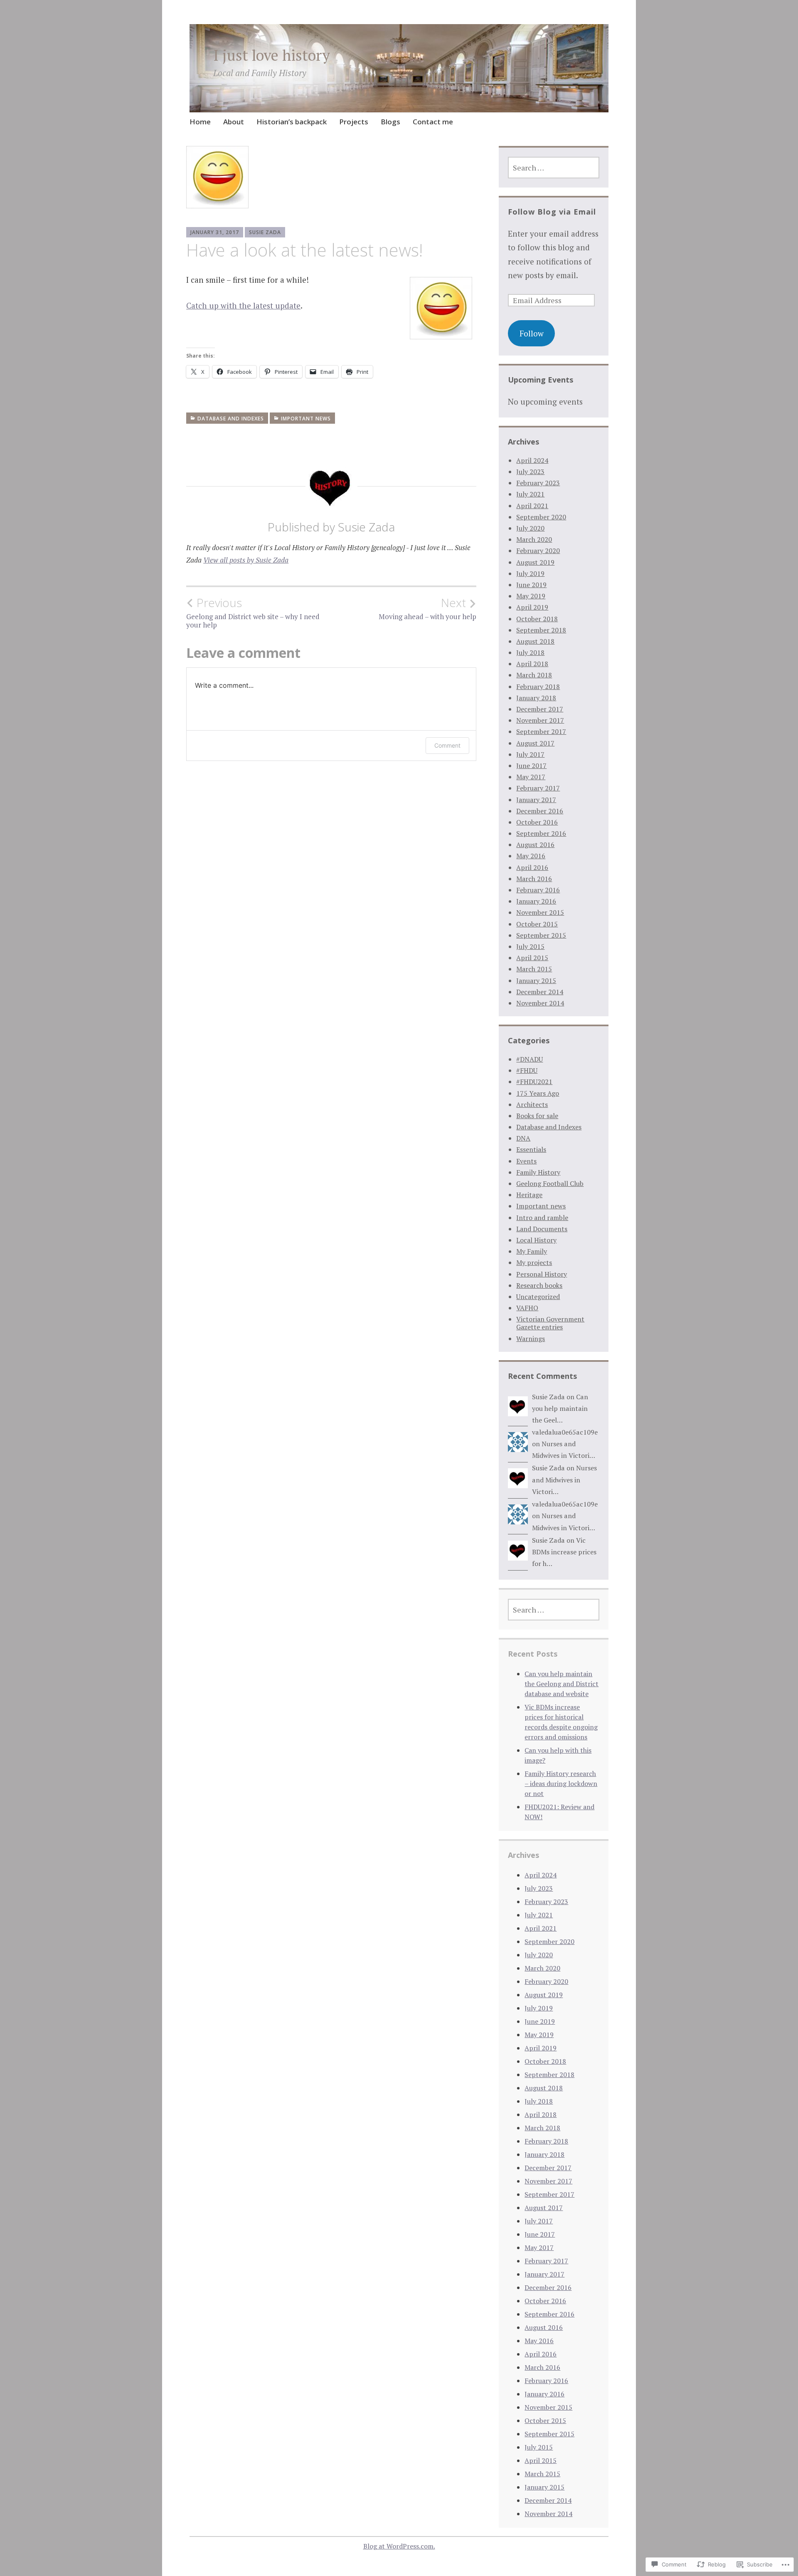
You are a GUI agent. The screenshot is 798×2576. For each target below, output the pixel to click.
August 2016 (535, 845)
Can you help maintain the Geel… (560, 1409)
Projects (354, 122)
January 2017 (536, 800)
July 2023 (530, 472)
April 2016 (532, 867)
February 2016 (538, 890)
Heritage (529, 1195)
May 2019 (531, 596)
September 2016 (541, 833)
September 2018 (541, 630)
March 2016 (534, 879)
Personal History (542, 1274)
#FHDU (527, 1070)
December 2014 (540, 992)
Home (200, 122)
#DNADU (530, 1059)
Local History (536, 1240)
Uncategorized (538, 1297)
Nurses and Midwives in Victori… (564, 1480)
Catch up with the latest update (243, 305)
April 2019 (532, 607)
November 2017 (540, 720)
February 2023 (538, 483)
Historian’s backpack (292, 122)
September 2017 (541, 731)
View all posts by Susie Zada (246, 560)
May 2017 (531, 777)
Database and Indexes (231, 419)
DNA (523, 1138)
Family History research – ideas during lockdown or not (561, 1783)
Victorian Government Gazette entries (550, 1323)
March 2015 (534, 969)
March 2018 (534, 675)
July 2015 (530, 946)
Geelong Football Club (550, 1183)
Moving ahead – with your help (427, 608)
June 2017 (531, 766)
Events (526, 1161)
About (234, 122)
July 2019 (530, 573)
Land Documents (542, 1229)
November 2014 (540, 1003)
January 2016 (536, 901)
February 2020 (538, 551)
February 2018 (538, 687)
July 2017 (530, 754)
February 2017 (538, 788)
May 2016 (531, 856)
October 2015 (537, 924)
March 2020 (534, 539)
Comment (447, 745)
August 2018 (535, 641)
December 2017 (540, 709)
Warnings (531, 1339)
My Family (532, 1251)
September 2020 (541, 517)
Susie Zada (265, 232)
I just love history (272, 55)
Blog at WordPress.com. (399, 2546)
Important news (306, 419)
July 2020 (530, 528)
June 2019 (531, 585)
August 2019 (535, 562)
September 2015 (541, 935)
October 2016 (537, 822)
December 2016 (540, 811)
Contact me (433, 122)
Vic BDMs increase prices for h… (564, 1552)
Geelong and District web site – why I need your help (253, 613)
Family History (538, 1172)
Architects (532, 1104)
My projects (534, 1262)
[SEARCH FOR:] (554, 168)
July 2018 (530, 652)
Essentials (531, 1149)
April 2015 (532, 958)
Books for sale (537, 1116)
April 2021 (532, 506)
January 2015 (536, 981)
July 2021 (530, 494)
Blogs (390, 122)
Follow (532, 333)
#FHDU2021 (534, 1082)
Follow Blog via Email (552, 212)
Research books (539, 1285)
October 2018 (537, 619)
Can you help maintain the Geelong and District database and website (562, 1684)
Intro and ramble (542, 1218)
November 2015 (540, 912)
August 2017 (535, 743)
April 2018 (532, 664)
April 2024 (532, 460)
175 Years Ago (538, 1093)
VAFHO (527, 1308)
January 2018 (536, 698)
